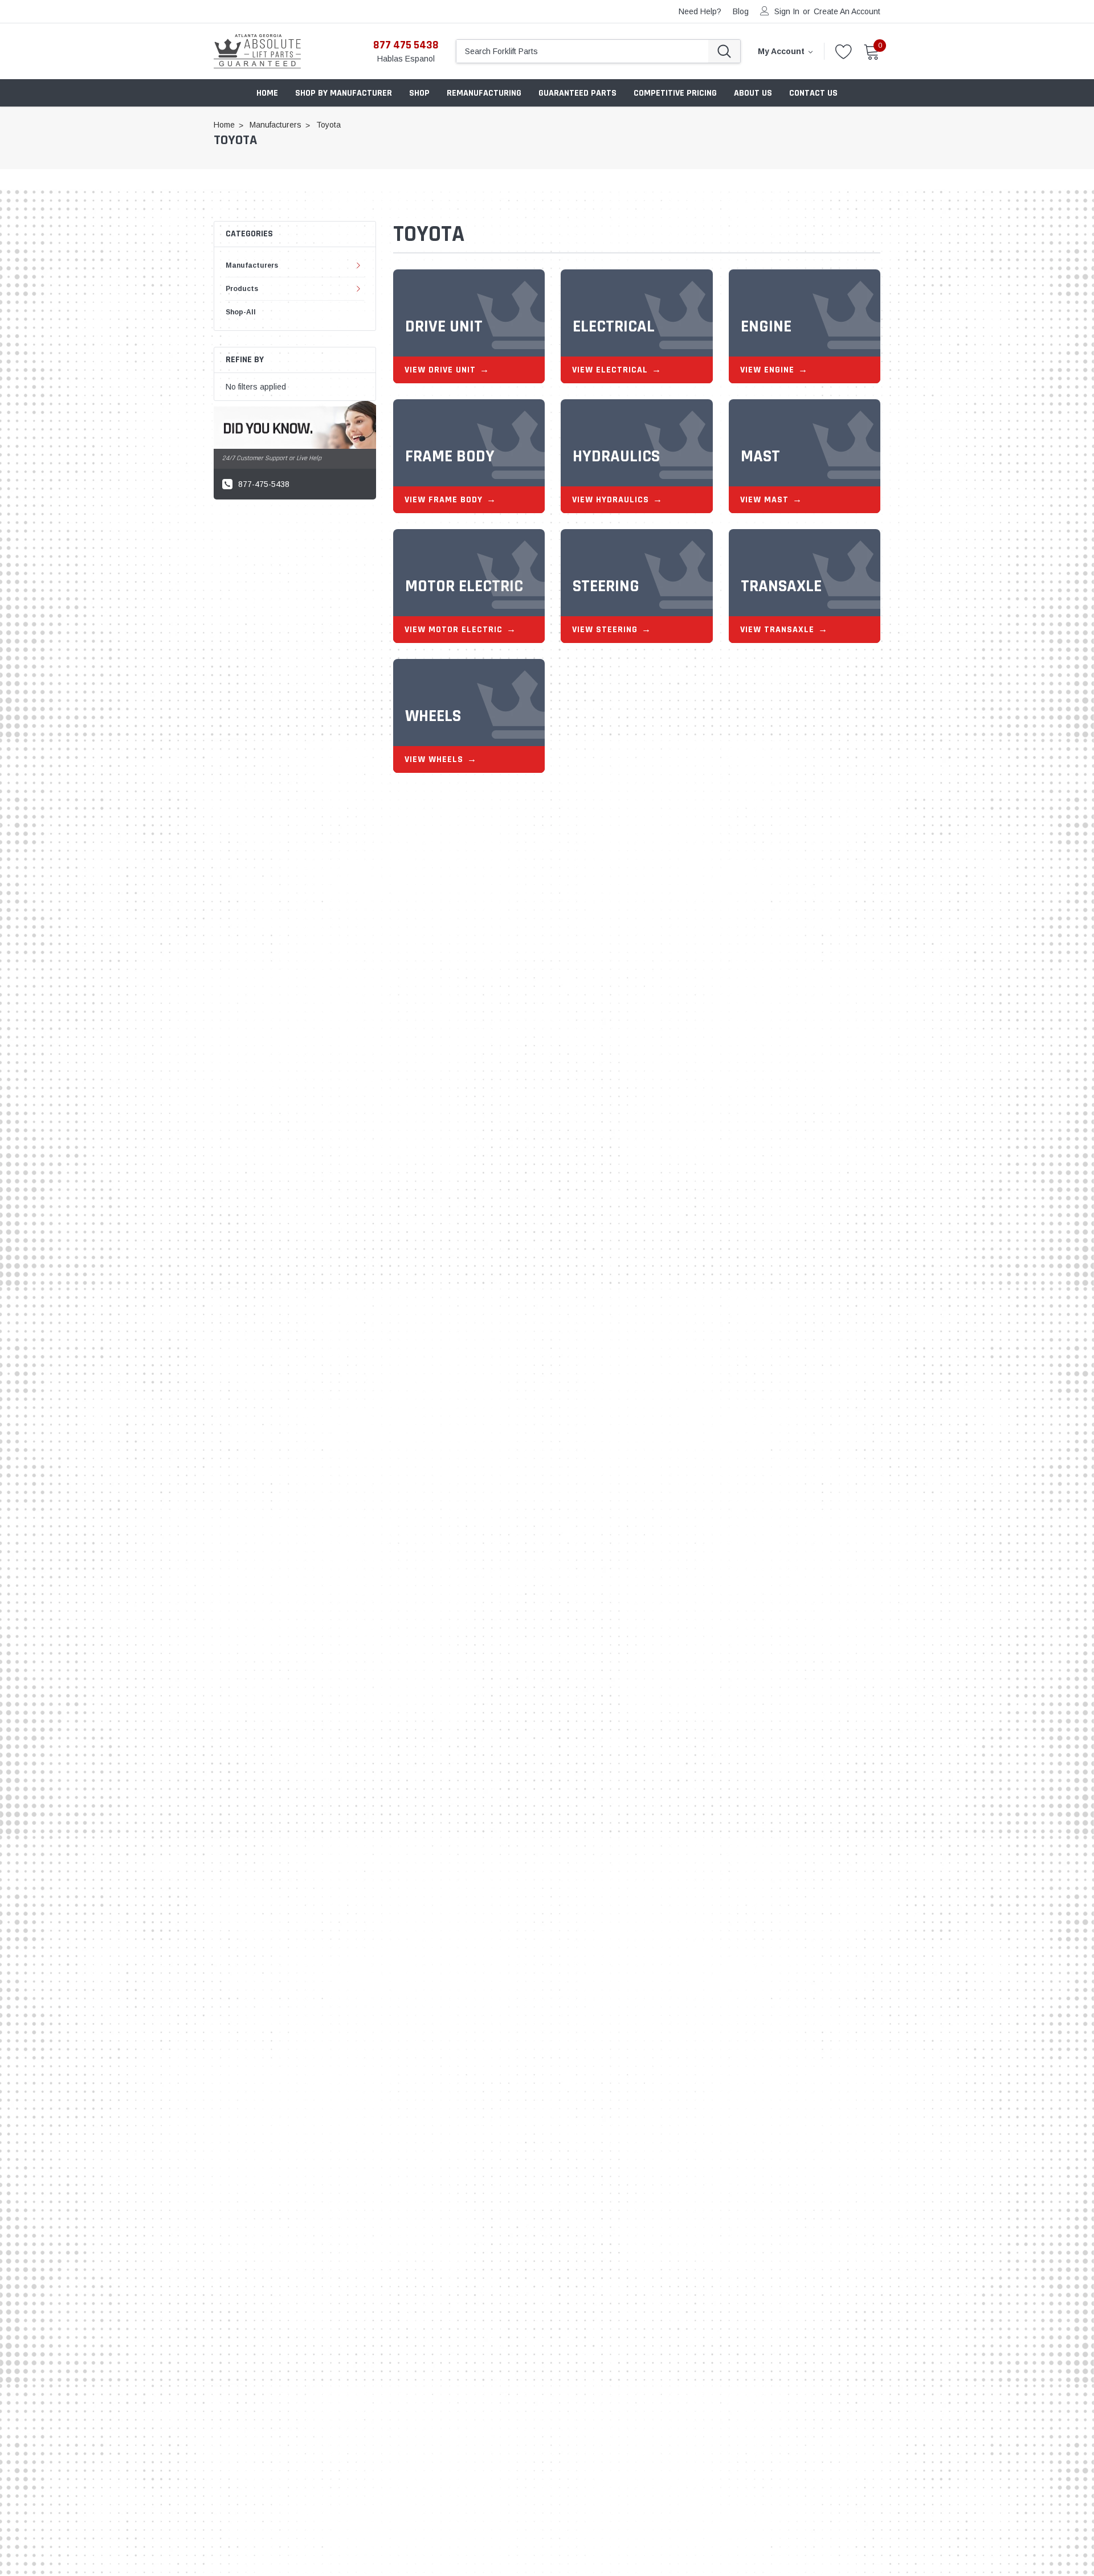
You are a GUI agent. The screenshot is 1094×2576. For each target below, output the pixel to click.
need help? (700, 11)
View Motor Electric (454, 630)
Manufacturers (252, 265)
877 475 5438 (406, 45)
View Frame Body (444, 500)
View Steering (605, 630)
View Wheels (434, 759)
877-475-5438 (264, 484)
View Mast (764, 500)
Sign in (787, 11)
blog (741, 11)
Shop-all (241, 312)
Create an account (847, 11)
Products (242, 289)
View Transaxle (777, 630)
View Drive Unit (440, 370)
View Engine (767, 370)
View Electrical (610, 370)
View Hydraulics (611, 500)
